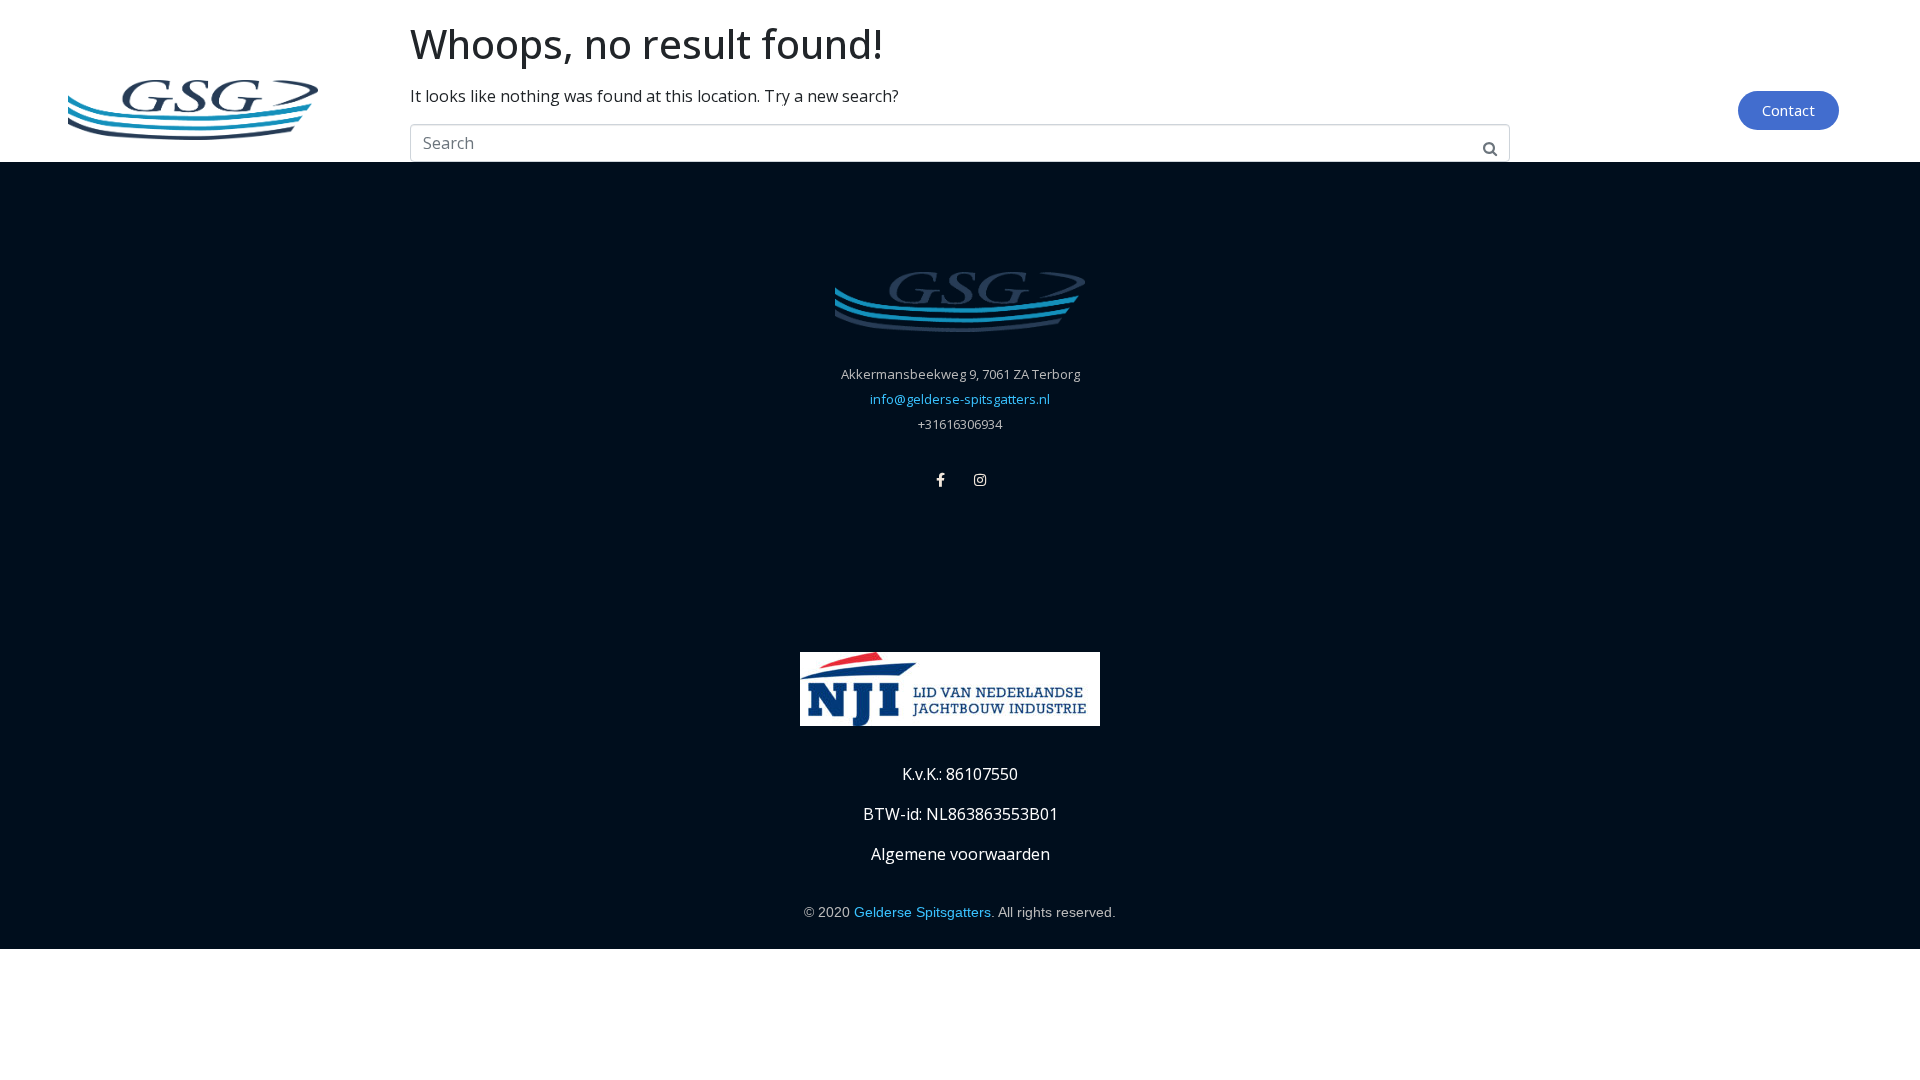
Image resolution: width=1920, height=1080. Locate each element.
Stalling (896, 110)
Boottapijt (1170, 110)
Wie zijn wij (1308, 110)
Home (637, 110)
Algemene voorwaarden (960, 854)
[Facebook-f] (941, 480)
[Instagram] (980, 480)
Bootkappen (1027, 110)
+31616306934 (960, 424)
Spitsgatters (763, 110)
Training (1437, 110)
